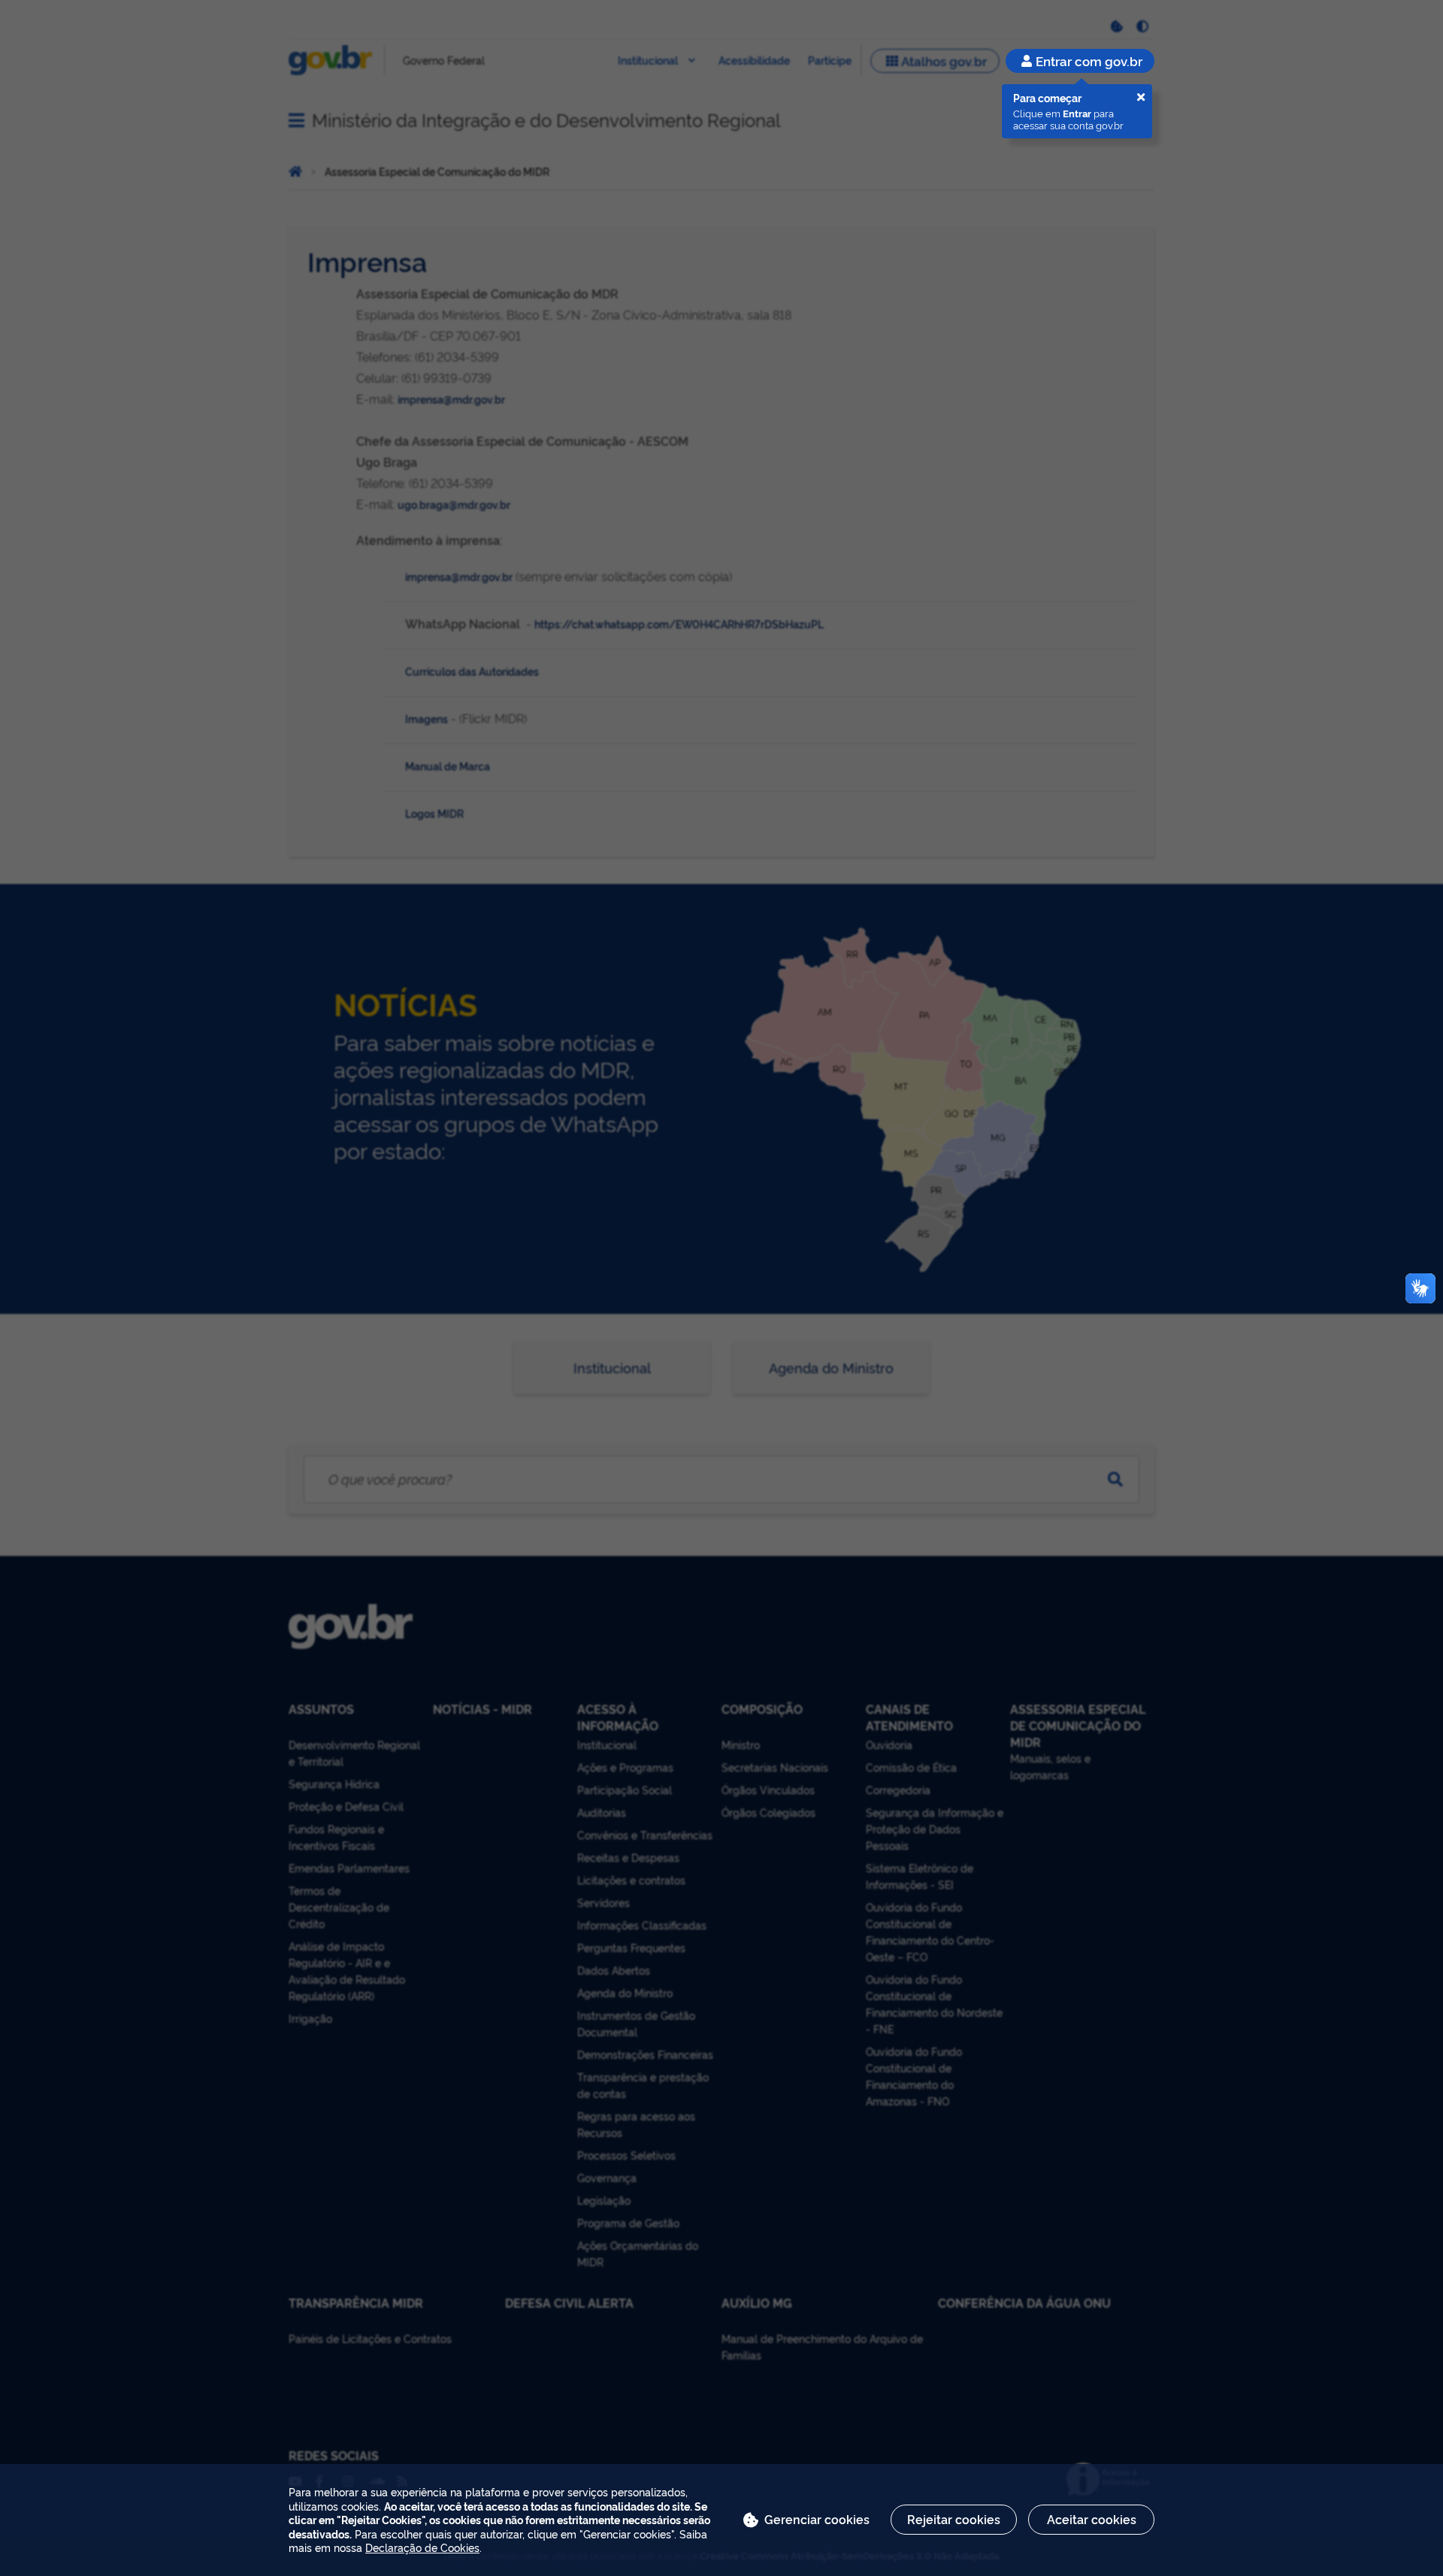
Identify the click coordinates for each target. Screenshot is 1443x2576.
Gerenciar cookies (817, 2519)
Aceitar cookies (1092, 2519)
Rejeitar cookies (954, 2519)
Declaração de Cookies (422, 2547)
